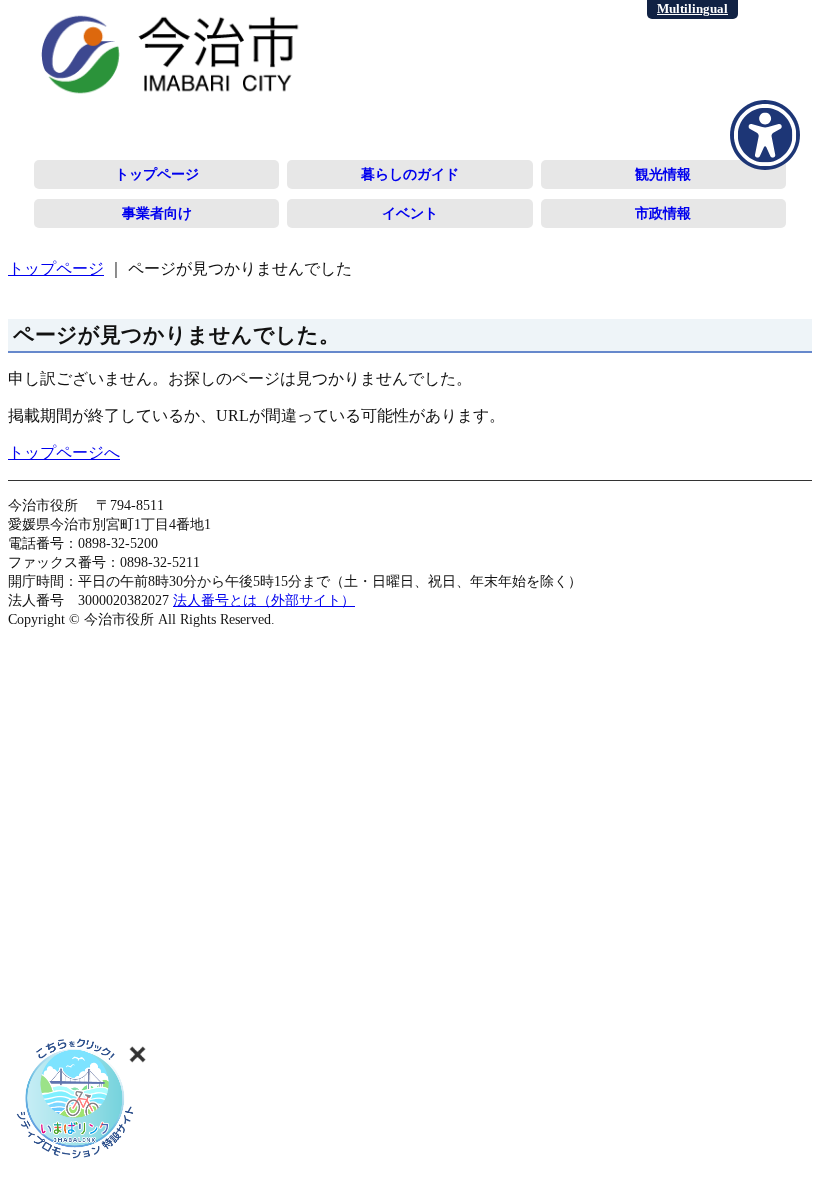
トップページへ (64, 452)
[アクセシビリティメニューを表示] (765, 135)
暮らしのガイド (410, 174)
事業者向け (157, 213)
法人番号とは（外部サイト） (264, 600)
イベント (410, 213)
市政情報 (663, 213)
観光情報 (663, 174)
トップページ (157, 174)
